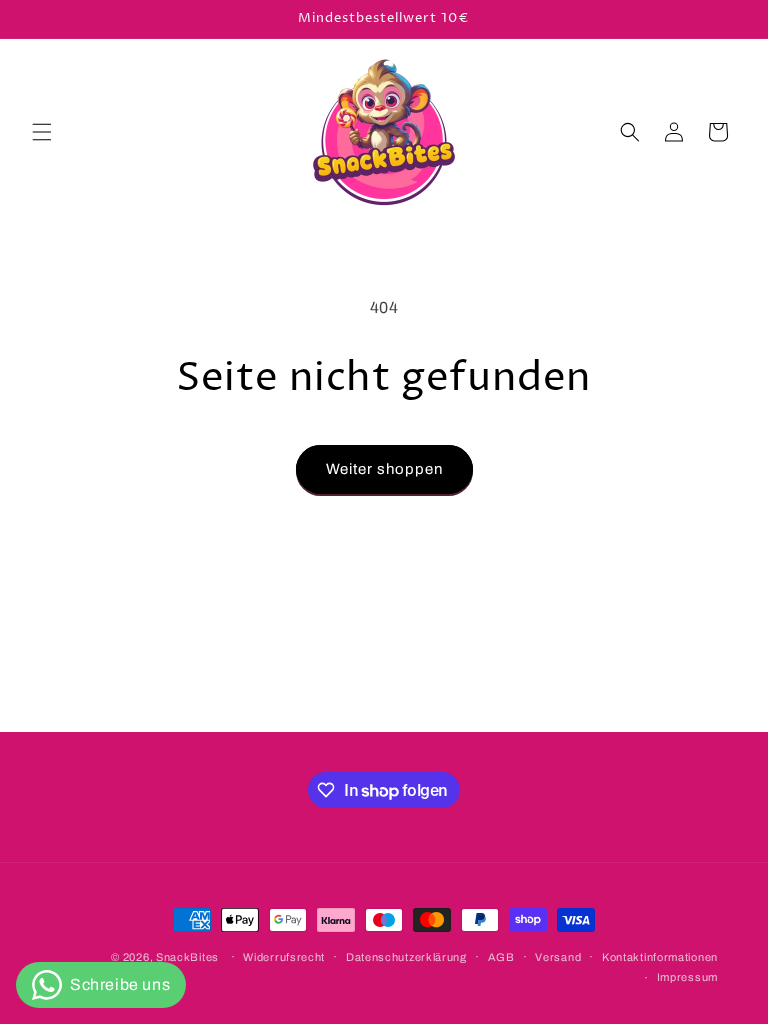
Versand (558, 957)
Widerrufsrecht (284, 957)
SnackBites (187, 957)
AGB (501, 957)
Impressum (687, 977)
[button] (42, 132)
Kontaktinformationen (660, 957)
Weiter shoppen (384, 469)
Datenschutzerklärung (406, 957)
